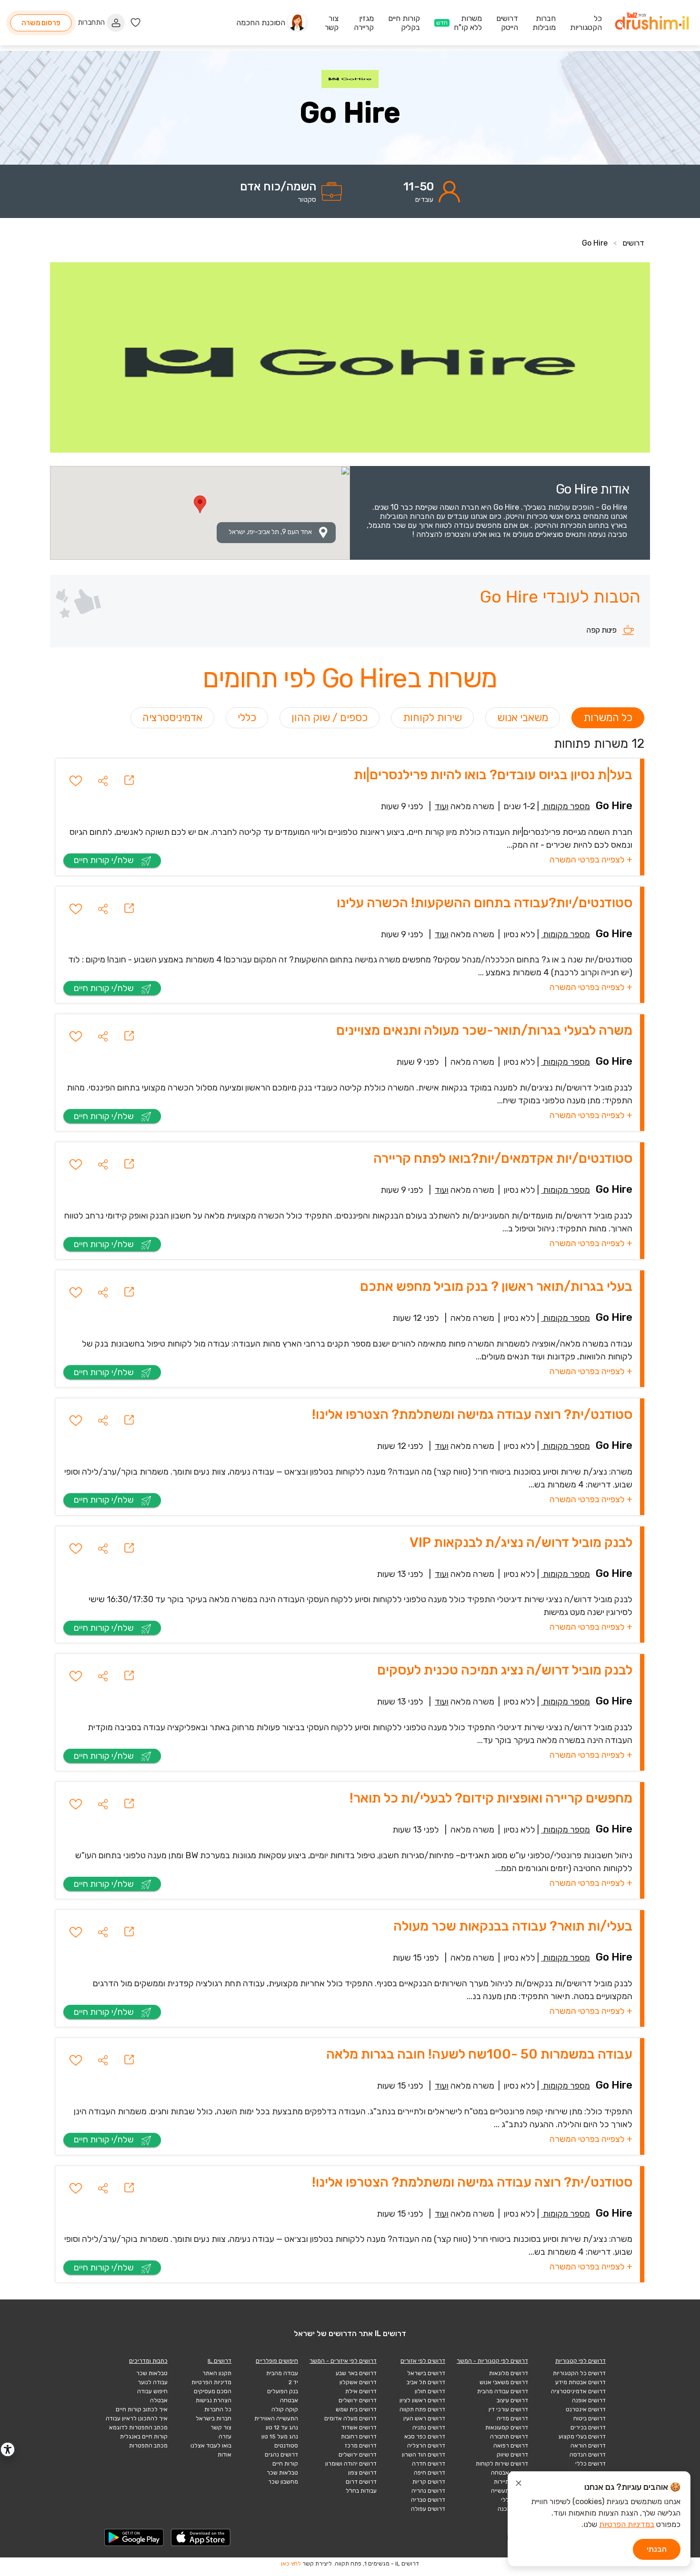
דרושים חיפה (430, 2473)
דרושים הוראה (588, 2446)
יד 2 (293, 2382)
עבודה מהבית (282, 2373)
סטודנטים (286, 2446)
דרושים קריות (429, 2482)
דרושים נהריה (428, 2491)
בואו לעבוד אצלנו (211, 2446)
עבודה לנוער (153, 2382)
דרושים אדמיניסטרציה (578, 2391)
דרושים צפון (362, 2473)
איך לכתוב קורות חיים (142, 2409)
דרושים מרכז (361, 2446)
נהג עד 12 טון (282, 2427)
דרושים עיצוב (512, 2400)
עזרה (225, 2437)
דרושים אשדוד (359, 2427)
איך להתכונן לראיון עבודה (137, 2418)
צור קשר (221, 2427)
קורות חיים (285, 2464)
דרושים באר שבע (356, 2373)
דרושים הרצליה (426, 2446)
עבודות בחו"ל (361, 2491)
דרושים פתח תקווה (422, 2409)
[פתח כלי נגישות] (8, 2449)
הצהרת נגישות (214, 2400)
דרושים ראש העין (424, 2418)
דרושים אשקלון (358, 2382)
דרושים (633, 243)
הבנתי (657, 2549)
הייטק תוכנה (513, 2509)
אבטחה (289, 2400)
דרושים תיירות (511, 2482)
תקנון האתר (217, 2373)
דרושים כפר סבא (425, 2437)
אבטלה (159, 2400)
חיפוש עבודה (152, 2391)
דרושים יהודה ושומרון (351, 2464)
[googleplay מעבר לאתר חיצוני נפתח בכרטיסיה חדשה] (134, 2537)
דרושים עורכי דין (508, 2409)
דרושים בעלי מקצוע (582, 2437)
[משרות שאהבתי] (135, 23)
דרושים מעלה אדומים (350, 2418)
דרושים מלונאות (509, 2373)
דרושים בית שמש (356, 2409)
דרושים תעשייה (510, 2491)
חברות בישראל (214, 2418)
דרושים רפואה (511, 2446)
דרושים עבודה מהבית (503, 2391)
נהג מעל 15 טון (280, 2437)
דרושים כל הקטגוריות (579, 2373)
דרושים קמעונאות (507, 2427)
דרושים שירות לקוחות (502, 2464)
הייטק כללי (515, 2500)
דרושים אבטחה (510, 2473)
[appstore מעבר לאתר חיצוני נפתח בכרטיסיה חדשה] (201, 2537)
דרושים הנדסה (588, 2455)
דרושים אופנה (589, 2400)
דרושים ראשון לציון (422, 2400)
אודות (225, 2455)
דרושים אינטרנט (586, 2409)
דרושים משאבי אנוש (504, 2382)
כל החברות (218, 2409)
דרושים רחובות (359, 2437)
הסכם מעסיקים (213, 2391)
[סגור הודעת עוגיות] (519, 2485)
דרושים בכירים (588, 2427)
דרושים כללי (590, 2464)
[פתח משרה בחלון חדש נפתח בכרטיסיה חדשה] (129, 780)
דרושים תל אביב (426, 2382)
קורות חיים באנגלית (144, 2437)
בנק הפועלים (283, 2391)
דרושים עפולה (428, 2509)
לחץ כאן (291, 2564)
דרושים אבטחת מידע (580, 2382)
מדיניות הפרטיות (211, 2382)
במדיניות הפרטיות (627, 2524)
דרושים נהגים (281, 2455)
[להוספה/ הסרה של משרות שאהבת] (76, 781)
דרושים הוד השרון (424, 2455)
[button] (103, 781)
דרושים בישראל (426, 2373)
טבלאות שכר (282, 2473)
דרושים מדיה (512, 2418)
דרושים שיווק (512, 2455)
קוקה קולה (285, 2409)
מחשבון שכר (283, 2482)
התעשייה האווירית (276, 2418)
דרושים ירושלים (358, 2400)
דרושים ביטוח (590, 2418)
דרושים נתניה (429, 2427)
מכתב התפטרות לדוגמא (138, 2427)
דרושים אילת (361, 2391)
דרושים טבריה (428, 2500)
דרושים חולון (430, 2391)
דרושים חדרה (429, 2464)
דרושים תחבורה (509, 2437)
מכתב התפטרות (148, 2446)
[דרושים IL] (652, 23)
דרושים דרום (361, 2482)
